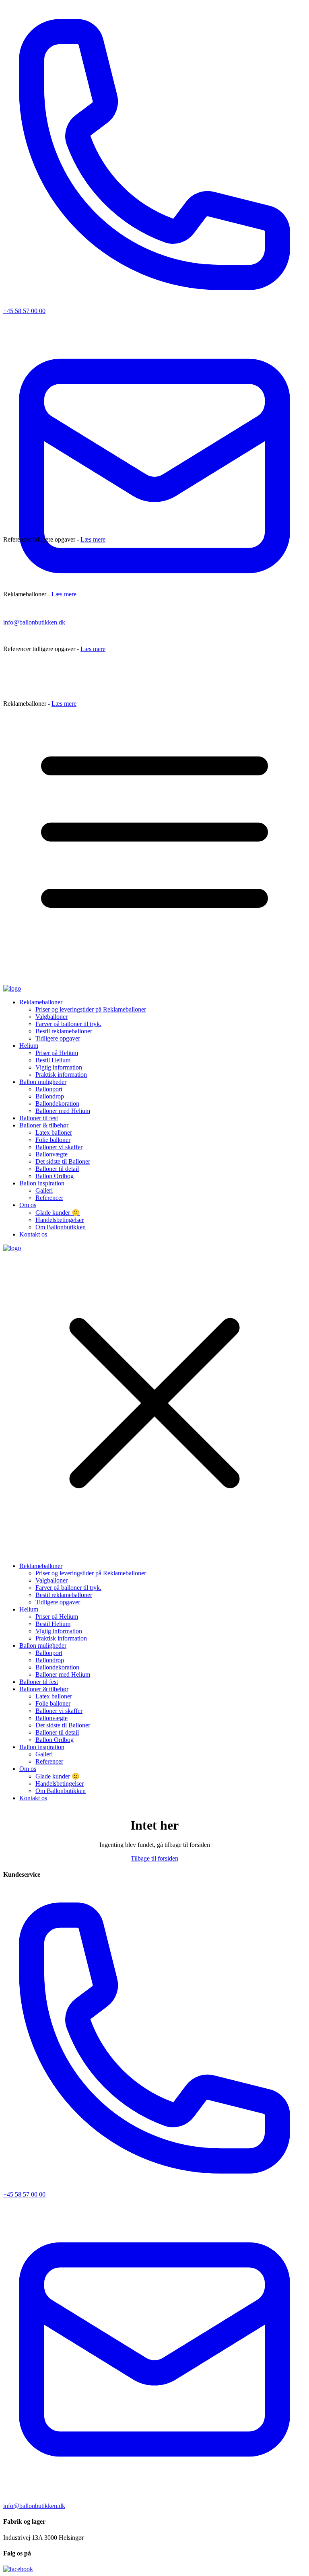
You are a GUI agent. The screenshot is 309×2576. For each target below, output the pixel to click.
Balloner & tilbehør (44, 1125)
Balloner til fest (39, 1118)
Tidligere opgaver (58, 1038)
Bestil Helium (53, 1060)
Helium (29, 1046)
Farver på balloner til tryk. (68, 1024)
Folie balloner (53, 1140)
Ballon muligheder (43, 1082)
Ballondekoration (57, 1104)
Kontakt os (33, 1234)
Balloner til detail (57, 1169)
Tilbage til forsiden (154, 1858)
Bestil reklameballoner (64, 1031)
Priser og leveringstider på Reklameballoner (91, 1009)
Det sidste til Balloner (63, 1161)
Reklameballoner (41, 1002)
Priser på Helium (57, 1053)
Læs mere (93, 539)
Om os (28, 1205)
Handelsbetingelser (60, 1220)
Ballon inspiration (42, 1183)
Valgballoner (51, 1017)
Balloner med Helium (63, 1111)
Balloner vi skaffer (59, 1147)
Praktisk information (61, 1075)
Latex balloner (54, 1132)
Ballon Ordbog (55, 1176)
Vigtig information (59, 1067)
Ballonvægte (51, 1154)
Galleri (44, 1190)
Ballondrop (50, 1096)
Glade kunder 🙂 (58, 1213)
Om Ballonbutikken (61, 1227)
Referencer (49, 1198)
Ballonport (49, 1089)
